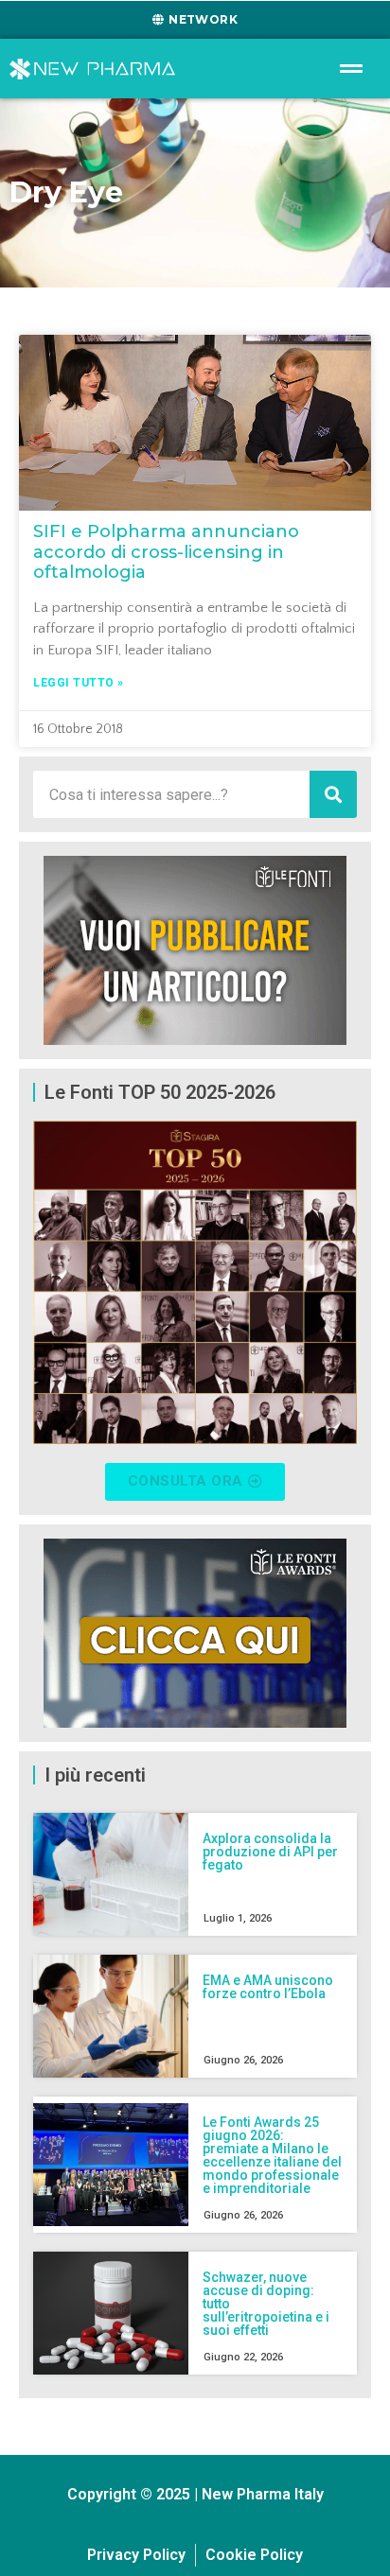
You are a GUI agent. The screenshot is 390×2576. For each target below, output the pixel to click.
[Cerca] (333, 794)
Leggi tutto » (79, 683)
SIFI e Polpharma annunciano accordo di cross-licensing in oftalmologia (166, 552)
